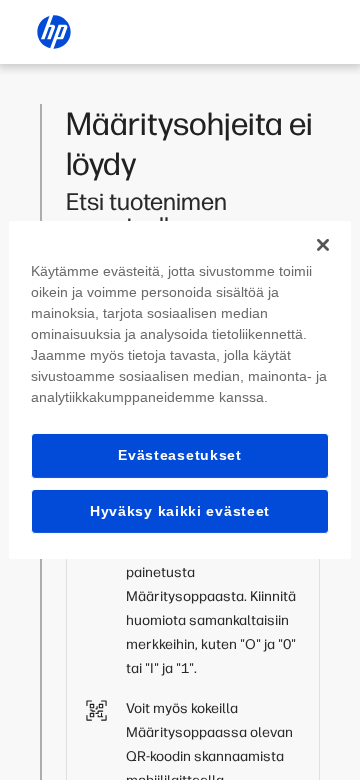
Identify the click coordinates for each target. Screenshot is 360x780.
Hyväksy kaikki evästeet (180, 511)
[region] (180, 390)
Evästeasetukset (180, 455)
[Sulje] (323, 245)
